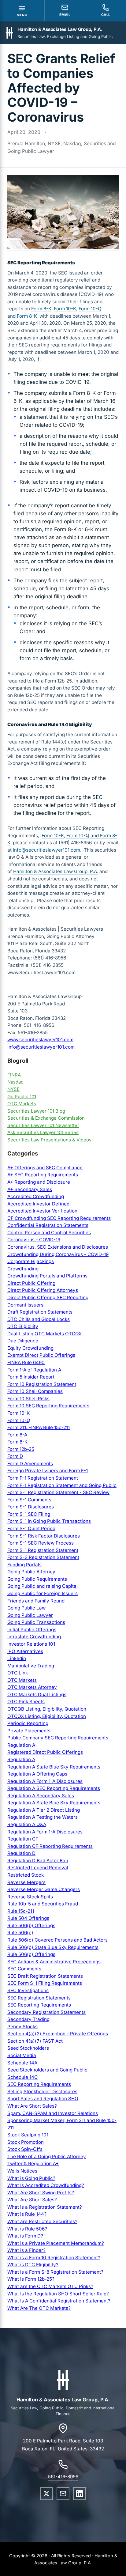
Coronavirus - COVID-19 (34, 1240)
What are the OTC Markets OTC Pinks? (50, 2286)
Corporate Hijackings (31, 1261)
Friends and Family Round (36, 1601)
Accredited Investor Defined (38, 1204)
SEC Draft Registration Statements (45, 1976)
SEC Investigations (28, 1990)
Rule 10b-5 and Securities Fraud (43, 1904)
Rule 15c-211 (21, 1911)
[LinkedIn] (80, 2494)
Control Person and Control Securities (49, 1233)
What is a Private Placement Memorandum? (56, 2243)
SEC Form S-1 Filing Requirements (45, 1983)
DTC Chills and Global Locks (39, 1319)
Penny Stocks (22, 2027)
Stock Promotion (26, 2142)
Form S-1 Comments (29, 1500)
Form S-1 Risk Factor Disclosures (44, 1536)
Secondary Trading (28, 2019)
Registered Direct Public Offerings (45, 1752)
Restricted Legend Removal (38, 1868)
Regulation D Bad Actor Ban (38, 1861)
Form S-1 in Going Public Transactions (49, 1521)
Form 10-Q (19, 1420)
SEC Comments (24, 1969)
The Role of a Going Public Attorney (47, 2156)
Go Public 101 (22, 1097)
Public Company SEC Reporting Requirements (58, 1738)
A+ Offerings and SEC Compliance (45, 1168)
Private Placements (29, 1731)
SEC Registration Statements (39, 1998)
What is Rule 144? (27, 2214)
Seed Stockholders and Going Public (47, 2070)
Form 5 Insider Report (31, 1377)
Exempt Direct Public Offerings (41, 1355)
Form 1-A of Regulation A (34, 1370)
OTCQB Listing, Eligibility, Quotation (47, 1709)
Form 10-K (65, 309)
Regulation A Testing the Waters (43, 1817)
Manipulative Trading (31, 1666)
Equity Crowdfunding (30, 1348)
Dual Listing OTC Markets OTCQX (44, 1334)
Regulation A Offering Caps (37, 1774)
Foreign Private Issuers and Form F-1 (48, 1471)
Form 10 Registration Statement (42, 1384)
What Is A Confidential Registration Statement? (59, 2301)
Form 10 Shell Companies (35, 1391)
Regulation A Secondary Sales (41, 1796)
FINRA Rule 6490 (26, 1362)
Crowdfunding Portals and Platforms (47, 1276)
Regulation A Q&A (27, 1824)
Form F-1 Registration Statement (43, 1478)
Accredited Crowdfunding (36, 1196)
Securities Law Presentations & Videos (49, 1140)
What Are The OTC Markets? (39, 2308)
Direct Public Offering (31, 1283)
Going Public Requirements (37, 1579)
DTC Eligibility (23, 1326)
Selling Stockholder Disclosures (42, 2092)
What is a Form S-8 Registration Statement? (55, 2272)
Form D (15, 1456)
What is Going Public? (31, 2178)
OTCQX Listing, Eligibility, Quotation (47, 1716)
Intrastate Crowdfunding (34, 1637)
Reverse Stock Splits (30, 1897)
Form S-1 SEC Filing (29, 1514)
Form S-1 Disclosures (31, 1507)
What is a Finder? (26, 2250)
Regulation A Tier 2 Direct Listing (44, 1810)
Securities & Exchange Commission (46, 1118)
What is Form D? (25, 2236)
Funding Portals (24, 1565)
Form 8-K (41, 309)
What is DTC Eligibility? (33, 2265)
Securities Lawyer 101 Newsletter (43, 1125)
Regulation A (21, 1745)
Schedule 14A (22, 2063)
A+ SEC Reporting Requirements (43, 1175)
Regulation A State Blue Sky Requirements (54, 1767)
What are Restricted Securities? (42, 2221)
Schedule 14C (22, 2077)
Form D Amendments (30, 1464)
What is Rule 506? (27, 2229)
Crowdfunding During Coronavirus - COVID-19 (58, 1254)
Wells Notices (22, 2171)
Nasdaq (15, 1082)
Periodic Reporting (28, 1723)
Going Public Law (26, 1608)
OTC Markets (22, 1104)
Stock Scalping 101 (28, 2135)
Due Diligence (23, 1341)
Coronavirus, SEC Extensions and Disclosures (58, 1247)
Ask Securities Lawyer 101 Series (43, 1132)
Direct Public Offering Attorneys (43, 1290)
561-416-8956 (63, 2477)
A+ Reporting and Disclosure (39, 1182)
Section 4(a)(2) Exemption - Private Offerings (58, 2034)
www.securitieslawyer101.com (40, 1040)
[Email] (63, 2494)
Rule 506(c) (20, 1933)
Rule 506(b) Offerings (31, 1925)
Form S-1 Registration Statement (43, 1550)
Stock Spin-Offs (25, 2149)
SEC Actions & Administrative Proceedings (54, 1962)
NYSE (13, 1089)
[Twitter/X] (46, 2494)
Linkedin (17, 1658)
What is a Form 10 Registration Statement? (54, 2258)
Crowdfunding (23, 1269)
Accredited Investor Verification (42, 1211)
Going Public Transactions (36, 1622)
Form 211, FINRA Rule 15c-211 (39, 1427)
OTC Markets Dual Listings (37, 1695)
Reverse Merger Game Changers (44, 1889)
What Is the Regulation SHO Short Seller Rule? (58, 2294)
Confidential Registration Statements (48, 1225)
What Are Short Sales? (32, 2106)
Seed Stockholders (28, 2048)
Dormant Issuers (25, 1305)
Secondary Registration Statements (46, 2012)
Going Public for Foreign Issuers (43, 1593)
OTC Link (18, 1673)
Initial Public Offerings (32, 1630)
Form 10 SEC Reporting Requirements (48, 1406)
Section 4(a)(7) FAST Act (35, 2041)
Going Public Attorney (31, 1572)
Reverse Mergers (26, 1882)
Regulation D (21, 1853)
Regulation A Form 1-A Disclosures (45, 1781)
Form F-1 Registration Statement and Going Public (62, 1485)
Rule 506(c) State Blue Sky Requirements (53, 1947)
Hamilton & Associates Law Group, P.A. (56, 871)
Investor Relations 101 (31, 1644)
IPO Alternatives (25, 1651)
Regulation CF (23, 1839)
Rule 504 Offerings (28, 1918)
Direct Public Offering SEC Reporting (48, 1297)
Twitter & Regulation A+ (33, 2164)
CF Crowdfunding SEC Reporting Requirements (59, 1218)
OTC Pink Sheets (26, 1702)
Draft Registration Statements (40, 1312)
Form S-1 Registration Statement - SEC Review (58, 1492)
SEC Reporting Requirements (39, 2005)
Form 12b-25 (21, 1449)
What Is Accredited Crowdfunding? (46, 2185)
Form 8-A (17, 1435)
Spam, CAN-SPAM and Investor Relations (53, 2113)
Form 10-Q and (83, 836)
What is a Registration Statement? (45, 2207)
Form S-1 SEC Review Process (41, 1543)
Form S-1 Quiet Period (31, 1528)
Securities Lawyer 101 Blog (36, 1111)
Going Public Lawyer (30, 1615)
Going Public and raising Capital (43, 1586)
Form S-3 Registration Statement (43, 1557)
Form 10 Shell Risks (28, 1399)
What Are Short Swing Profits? (41, 2193)
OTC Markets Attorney (32, 1687)
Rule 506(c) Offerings (31, 1954)
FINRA (14, 1075)
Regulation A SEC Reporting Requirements (54, 1788)
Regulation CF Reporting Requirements (50, 1846)
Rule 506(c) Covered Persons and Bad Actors (57, 1940)
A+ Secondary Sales (30, 1189)
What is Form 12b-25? (31, 2279)
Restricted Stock (26, 1875)
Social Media (22, 2055)
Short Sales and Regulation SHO (43, 2099)
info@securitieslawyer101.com (46, 850)
